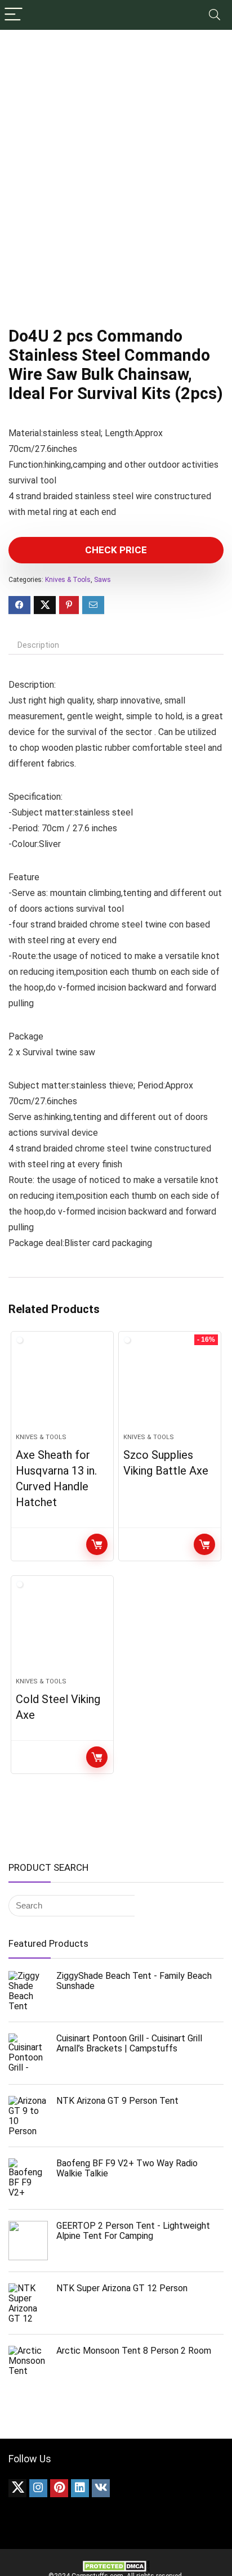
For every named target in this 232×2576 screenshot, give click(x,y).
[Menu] (14, 15)
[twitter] (17, 2488)
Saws (102, 580)
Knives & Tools (68, 580)
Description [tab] (38, 645)
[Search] (215, 15)
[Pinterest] (59, 2488)
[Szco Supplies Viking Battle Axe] (170, 1387)
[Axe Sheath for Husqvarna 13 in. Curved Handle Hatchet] (62, 1387)
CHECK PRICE (116, 550)
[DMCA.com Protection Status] (116, 2564)
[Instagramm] (38, 2488)
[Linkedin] (80, 2488)
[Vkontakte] (101, 2488)
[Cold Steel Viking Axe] (62, 1631)
